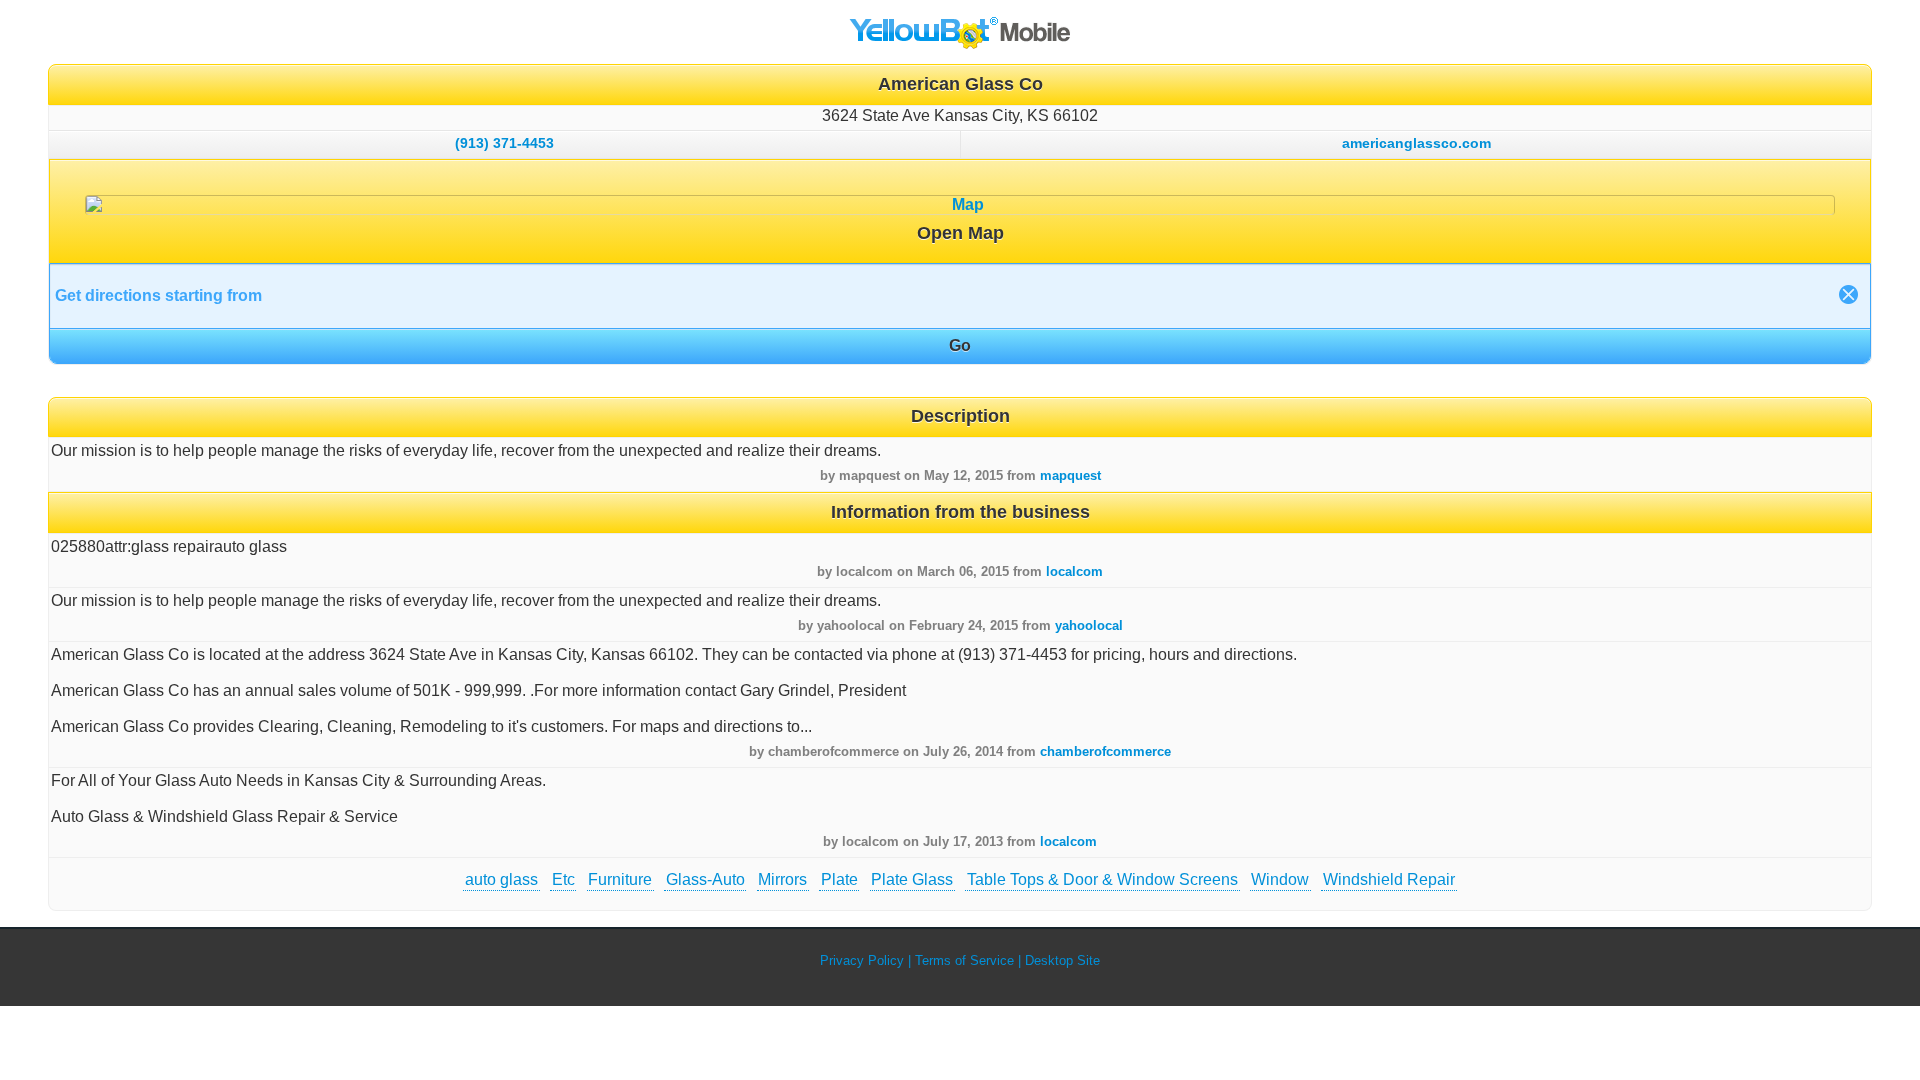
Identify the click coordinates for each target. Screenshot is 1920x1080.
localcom (1074, 571)
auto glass (501, 879)
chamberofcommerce (1105, 751)
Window (1280, 879)
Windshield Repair (1389, 879)
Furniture (620, 879)
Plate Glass (912, 879)
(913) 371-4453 (504, 143)
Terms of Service (964, 960)
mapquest (1070, 475)
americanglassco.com (1416, 143)
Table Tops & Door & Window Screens (1102, 879)
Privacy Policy (862, 960)
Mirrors (782, 879)
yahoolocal (1089, 625)
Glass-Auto (705, 879)
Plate (839, 879)
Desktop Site (1062, 960)
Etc (563, 879)
